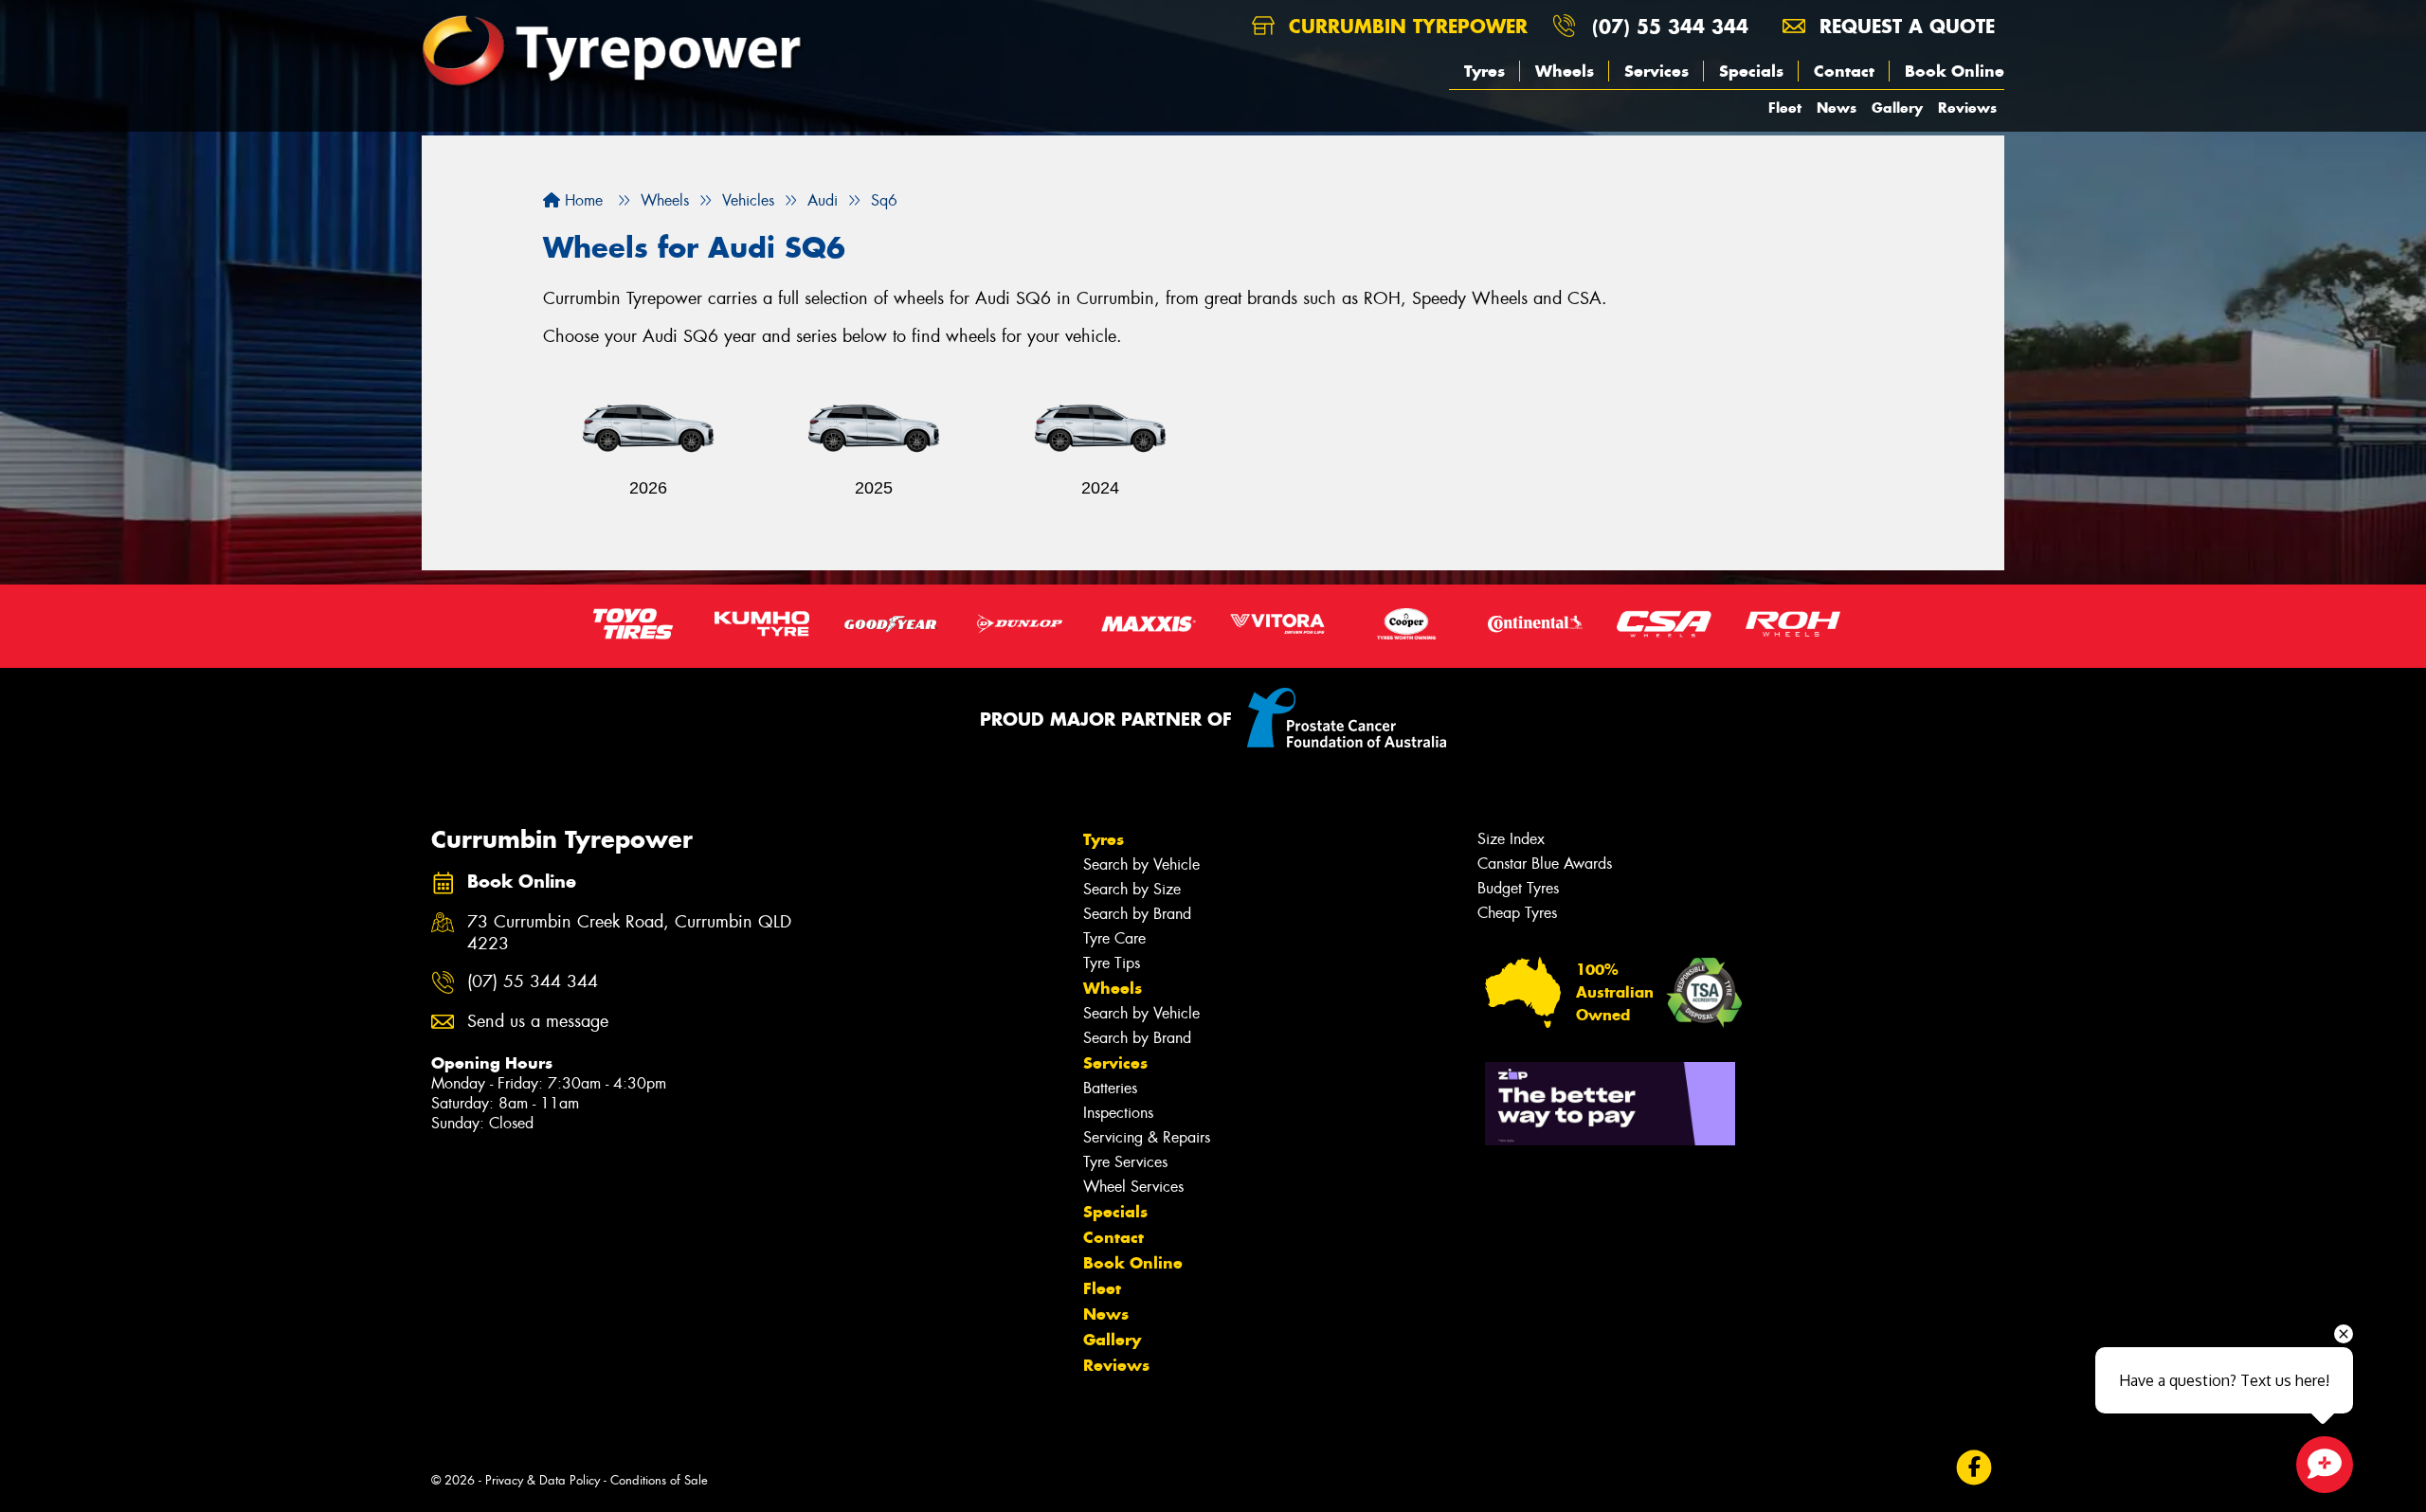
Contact (1844, 71)
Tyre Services (1125, 1162)
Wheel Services (1133, 1187)
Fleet (1785, 108)
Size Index (1511, 839)
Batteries (1110, 1088)
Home (581, 200)
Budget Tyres (1518, 888)
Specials (1751, 71)
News (1837, 108)
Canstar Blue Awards (1545, 864)
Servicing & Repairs (1147, 1137)
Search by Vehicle (1141, 864)
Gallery (1897, 108)
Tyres (1485, 71)
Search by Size (1132, 889)
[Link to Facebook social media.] (1974, 1468)
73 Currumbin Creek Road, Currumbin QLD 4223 (629, 933)
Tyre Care (1114, 938)
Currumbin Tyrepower (1405, 26)
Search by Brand (1137, 914)
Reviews (1967, 108)
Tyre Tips (1112, 963)
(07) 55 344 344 (1670, 26)
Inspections (1118, 1113)
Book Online (1955, 71)
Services (1657, 71)
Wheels (1565, 71)
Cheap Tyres (1517, 913)
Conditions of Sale (659, 1480)
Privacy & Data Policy (543, 1480)
